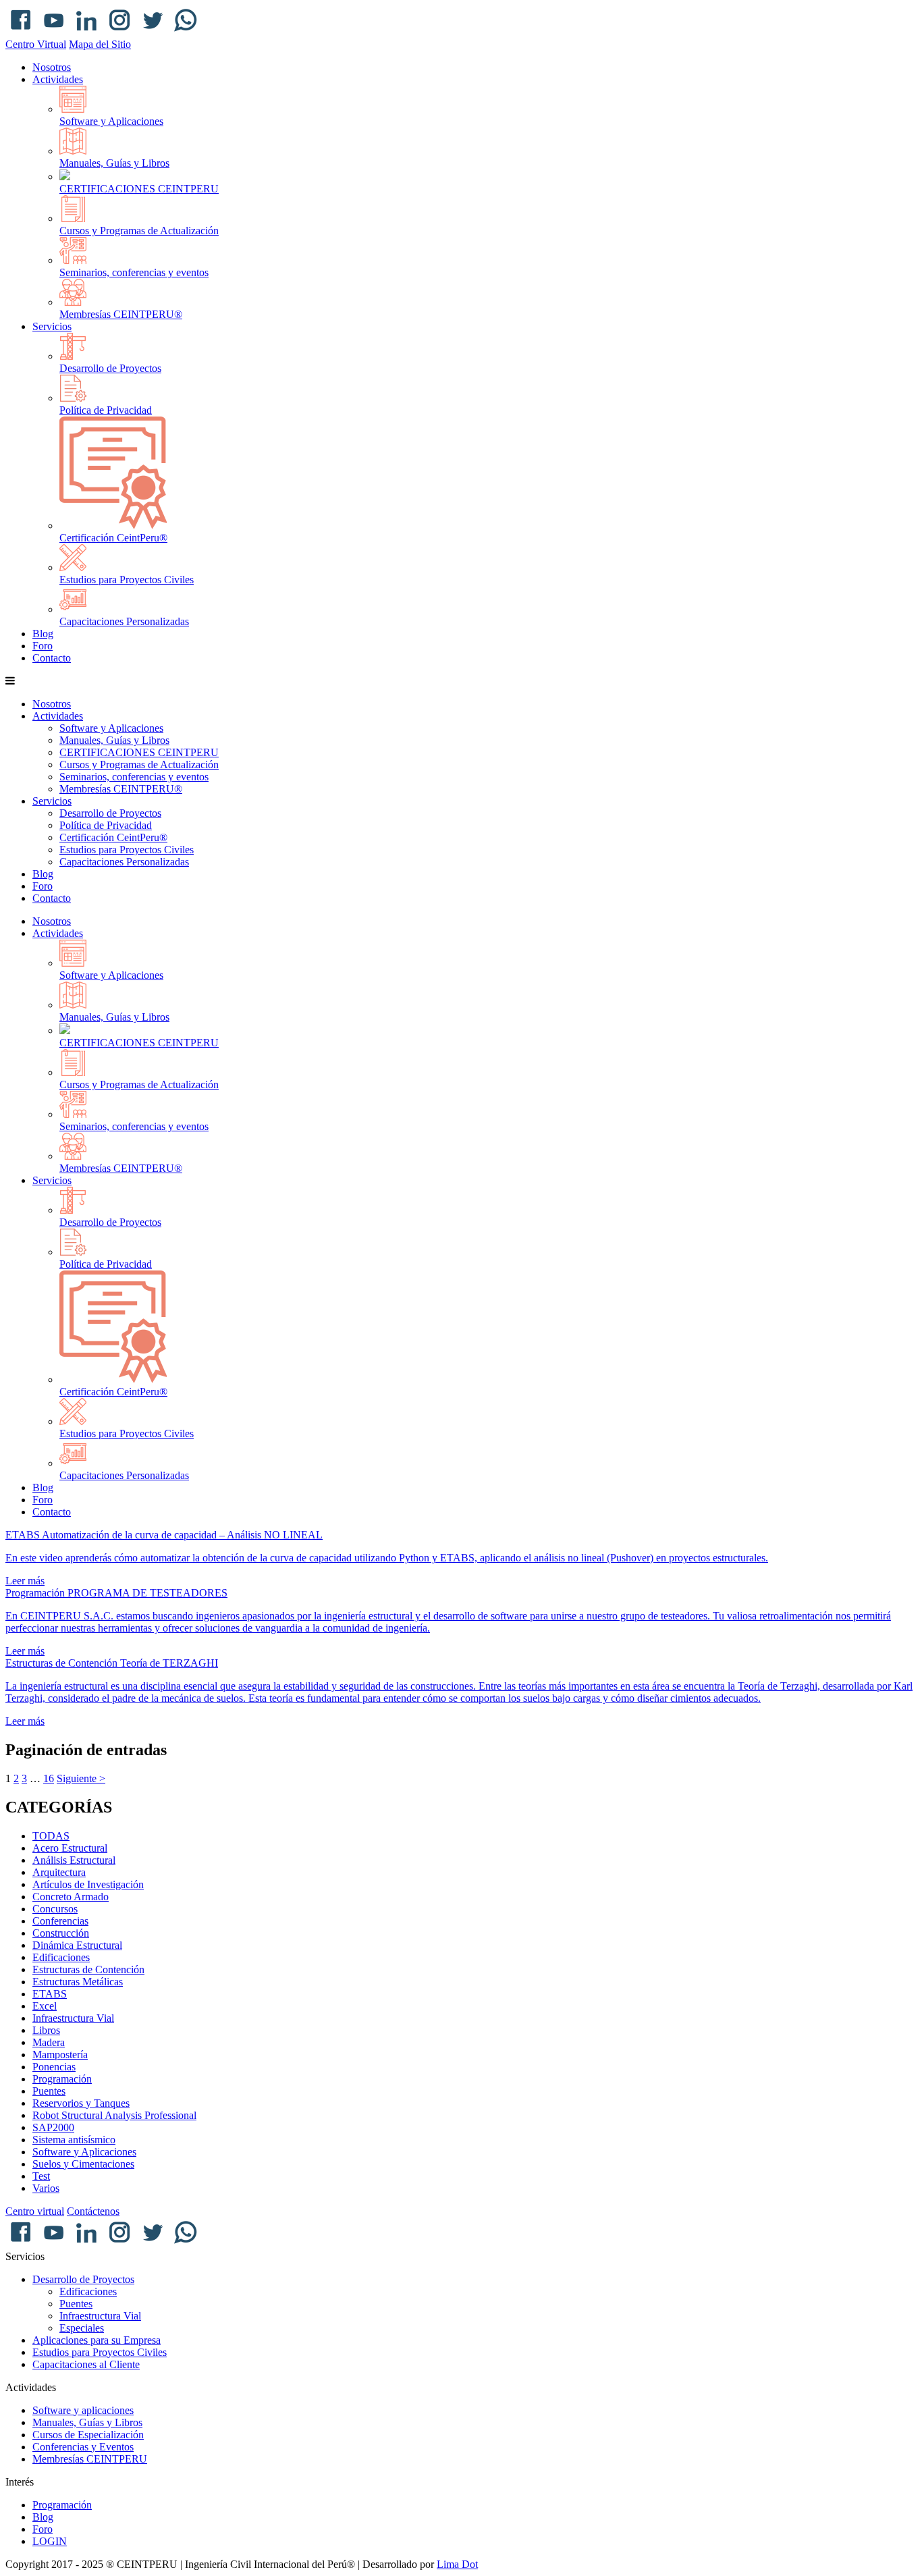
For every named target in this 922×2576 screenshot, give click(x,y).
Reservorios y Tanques (81, 2103)
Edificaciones (61, 1957)
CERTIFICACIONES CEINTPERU (139, 189)
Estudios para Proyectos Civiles (127, 580)
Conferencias (60, 1921)
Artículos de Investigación (88, 1884)
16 (49, 1778)
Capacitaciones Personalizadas (124, 621)
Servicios (52, 326)
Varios (46, 2188)
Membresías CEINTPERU (90, 2459)
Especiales (82, 2328)
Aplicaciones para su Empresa (97, 2340)
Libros (46, 2030)
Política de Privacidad (106, 410)
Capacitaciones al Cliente (86, 2364)
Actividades (58, 79)
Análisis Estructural (74, 1860)
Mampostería (60, 2055)
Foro (43, 646)
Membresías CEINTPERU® (121, 314)
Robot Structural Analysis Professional (114, 2115)
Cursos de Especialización (88, 2435)
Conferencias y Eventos (83, 2447)
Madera (49, 2042)
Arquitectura (59, 1872)
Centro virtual (35, 2211)
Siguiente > (81, 1778)
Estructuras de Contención (88, 1969)
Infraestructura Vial (73, 2018)
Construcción (61, 1933)
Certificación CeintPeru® (113, 538)
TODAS (51, 1836)
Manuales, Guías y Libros (114, 163)
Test (41, 2176)
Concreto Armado (71, 1897)
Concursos (55, 1909)
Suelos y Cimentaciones (83, 2164)
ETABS (50, 1994)
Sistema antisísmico (74, 2140)
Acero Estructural (70, 1848)
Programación (62, 2079)
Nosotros (52, 67)
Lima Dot (457, 2564)
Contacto (52, 658)
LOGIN (50, 2541)
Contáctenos (93, 2211)
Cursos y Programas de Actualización (139, 231)
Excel (45, 2006)
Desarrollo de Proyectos (110, 368)
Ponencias (54, 2067)
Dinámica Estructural (77, 1945)
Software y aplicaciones (83, 2410)
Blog (43, 634)
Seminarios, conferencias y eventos (134, 272)
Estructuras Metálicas (78, 1982)
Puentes (49, 2091)
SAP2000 (53, 2127)
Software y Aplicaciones (111, 121)
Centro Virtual (36, 44)
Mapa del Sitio (100, 44)
